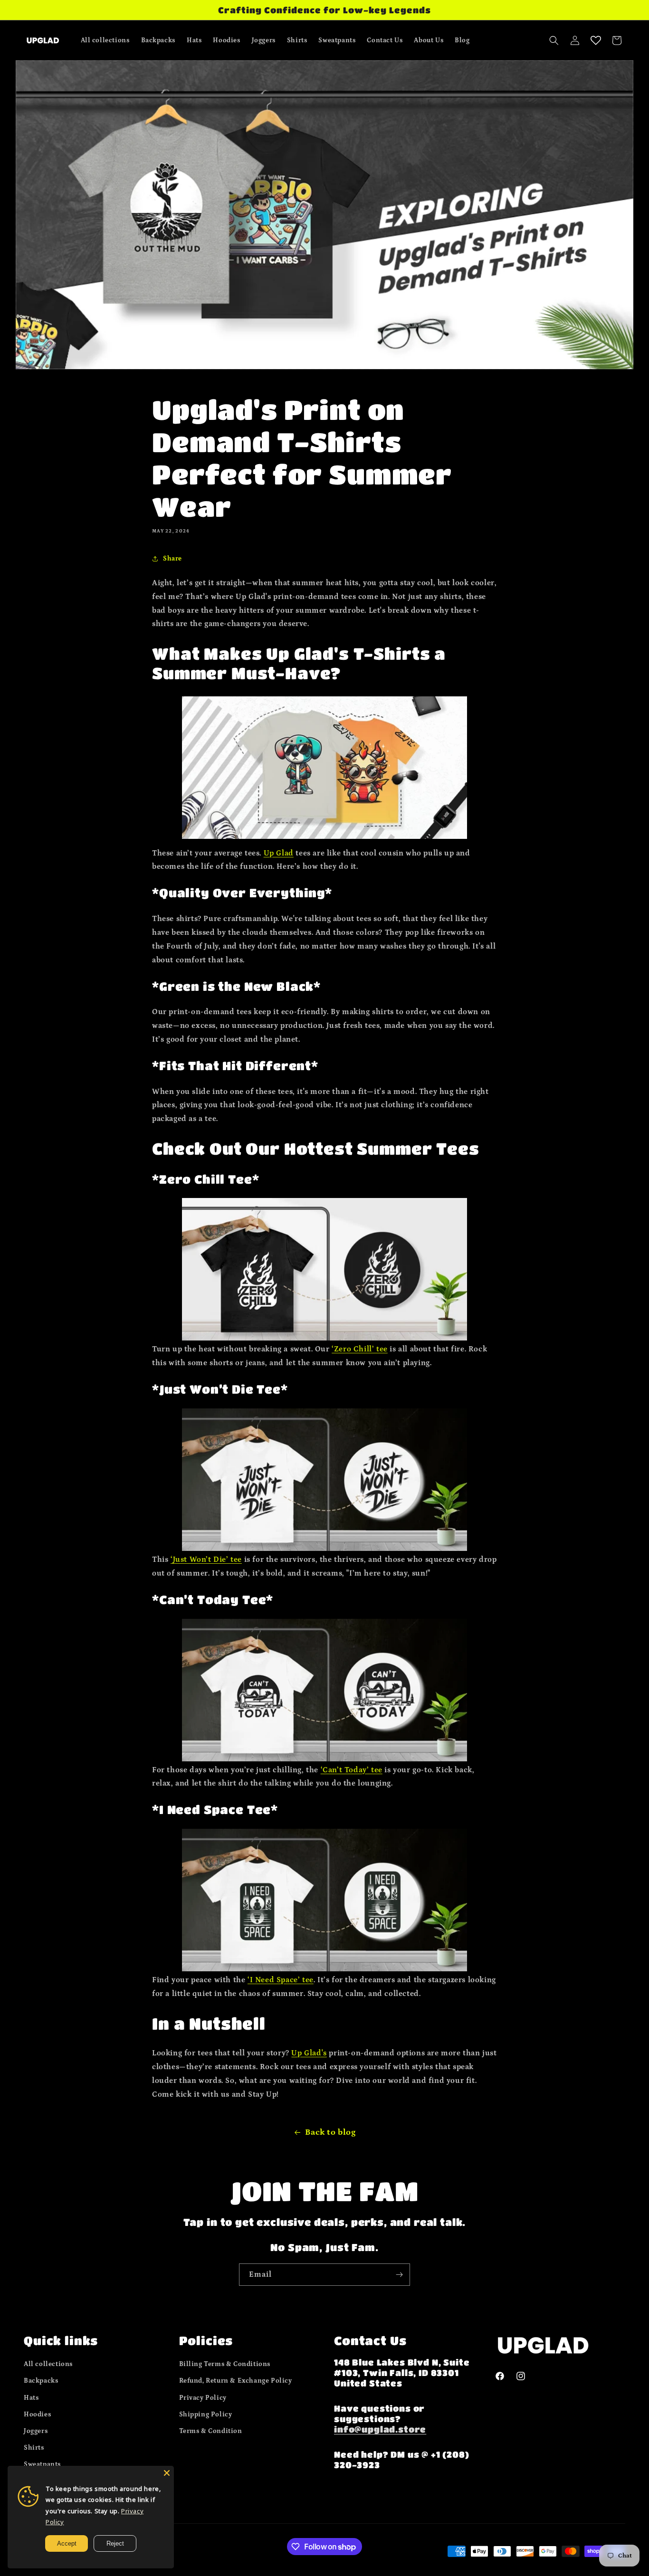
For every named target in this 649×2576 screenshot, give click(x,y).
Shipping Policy (206, 2414)
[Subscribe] (399, 2275)
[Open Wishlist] (596, 40)
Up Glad (279, 853)
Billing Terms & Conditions (225, 2364)
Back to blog (330, 2132)
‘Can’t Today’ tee (352, 1770)
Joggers (36, 2431)
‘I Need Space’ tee (281, 1980)
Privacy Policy (203, 2398)
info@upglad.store (380, 2429)
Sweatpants (42, 2464)
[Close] (167, 2473)
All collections (48, 2364)
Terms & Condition (211, 2431)
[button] (554, 40)
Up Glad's (309, 2053)
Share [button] (172, 559)
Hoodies (37, 2414)
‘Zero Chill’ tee (360, 1349)
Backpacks (41, 2381)
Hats (31, 2398)
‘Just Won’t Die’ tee (206, 1559)
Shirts (34, 2448)
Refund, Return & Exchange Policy (236, 2381)
